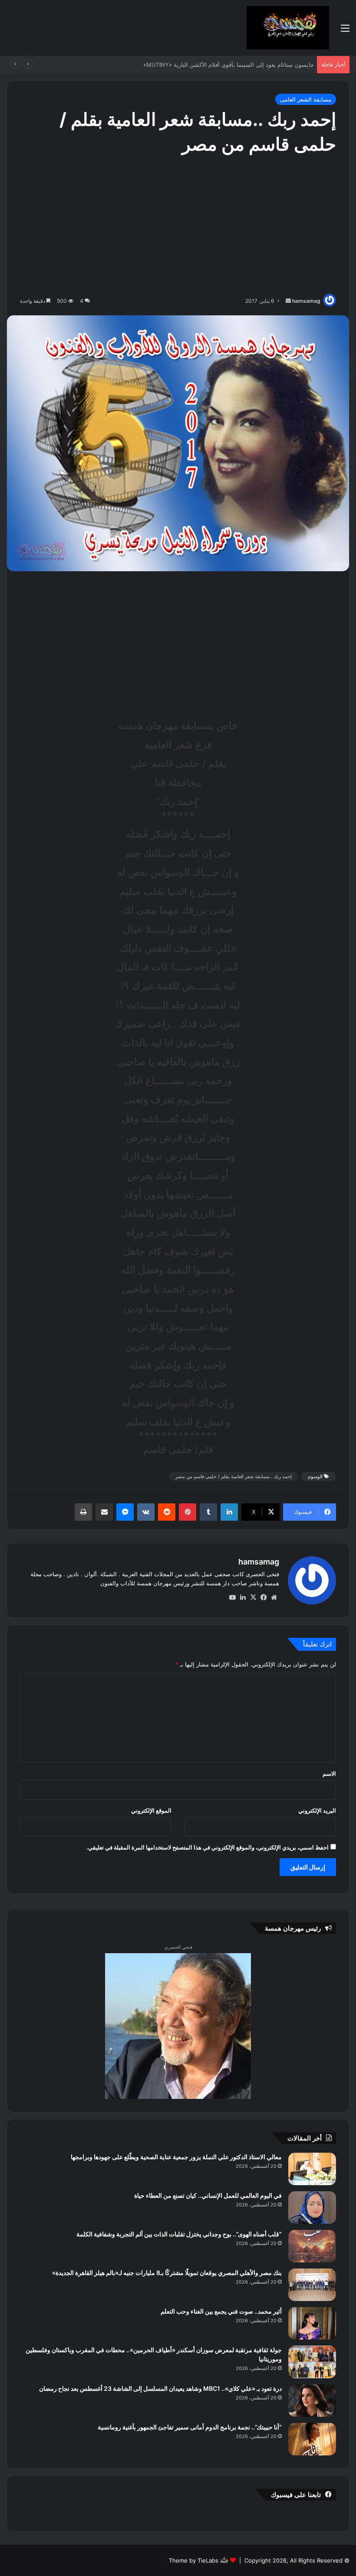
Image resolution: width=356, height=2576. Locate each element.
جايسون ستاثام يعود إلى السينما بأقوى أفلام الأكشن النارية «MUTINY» (227, 65)
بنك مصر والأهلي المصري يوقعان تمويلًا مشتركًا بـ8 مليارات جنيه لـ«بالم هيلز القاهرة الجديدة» (167, 2273)
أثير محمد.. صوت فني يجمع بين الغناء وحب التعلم (221, 2311)
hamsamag (306, 301)
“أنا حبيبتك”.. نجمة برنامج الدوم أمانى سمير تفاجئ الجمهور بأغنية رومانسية (190, 2427)
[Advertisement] (178, 226)
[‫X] (253, 1597)
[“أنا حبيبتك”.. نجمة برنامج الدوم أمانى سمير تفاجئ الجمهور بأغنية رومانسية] (312, 2439)
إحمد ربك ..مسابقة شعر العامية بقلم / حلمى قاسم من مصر (234, 1476)
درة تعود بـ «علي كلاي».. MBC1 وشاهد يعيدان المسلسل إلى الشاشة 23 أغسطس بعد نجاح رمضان (160, 2388)
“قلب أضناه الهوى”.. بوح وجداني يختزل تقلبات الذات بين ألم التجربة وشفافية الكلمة (179, 2234)
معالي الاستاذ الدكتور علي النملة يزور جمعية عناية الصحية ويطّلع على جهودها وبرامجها (176, 2157)
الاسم (329, 1774)
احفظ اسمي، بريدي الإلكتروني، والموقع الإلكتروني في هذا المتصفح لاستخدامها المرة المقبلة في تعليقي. (208, 1847)
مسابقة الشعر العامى (306, 99)
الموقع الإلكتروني (151, 1810)
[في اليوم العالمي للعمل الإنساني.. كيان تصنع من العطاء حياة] (312, 2208)
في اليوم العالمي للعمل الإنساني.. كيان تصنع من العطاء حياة (208, 2195)
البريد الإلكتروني (317, 1810)
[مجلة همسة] (288, 28)
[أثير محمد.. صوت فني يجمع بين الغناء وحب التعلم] (312, 2323)
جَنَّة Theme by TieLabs (199, 2560)
